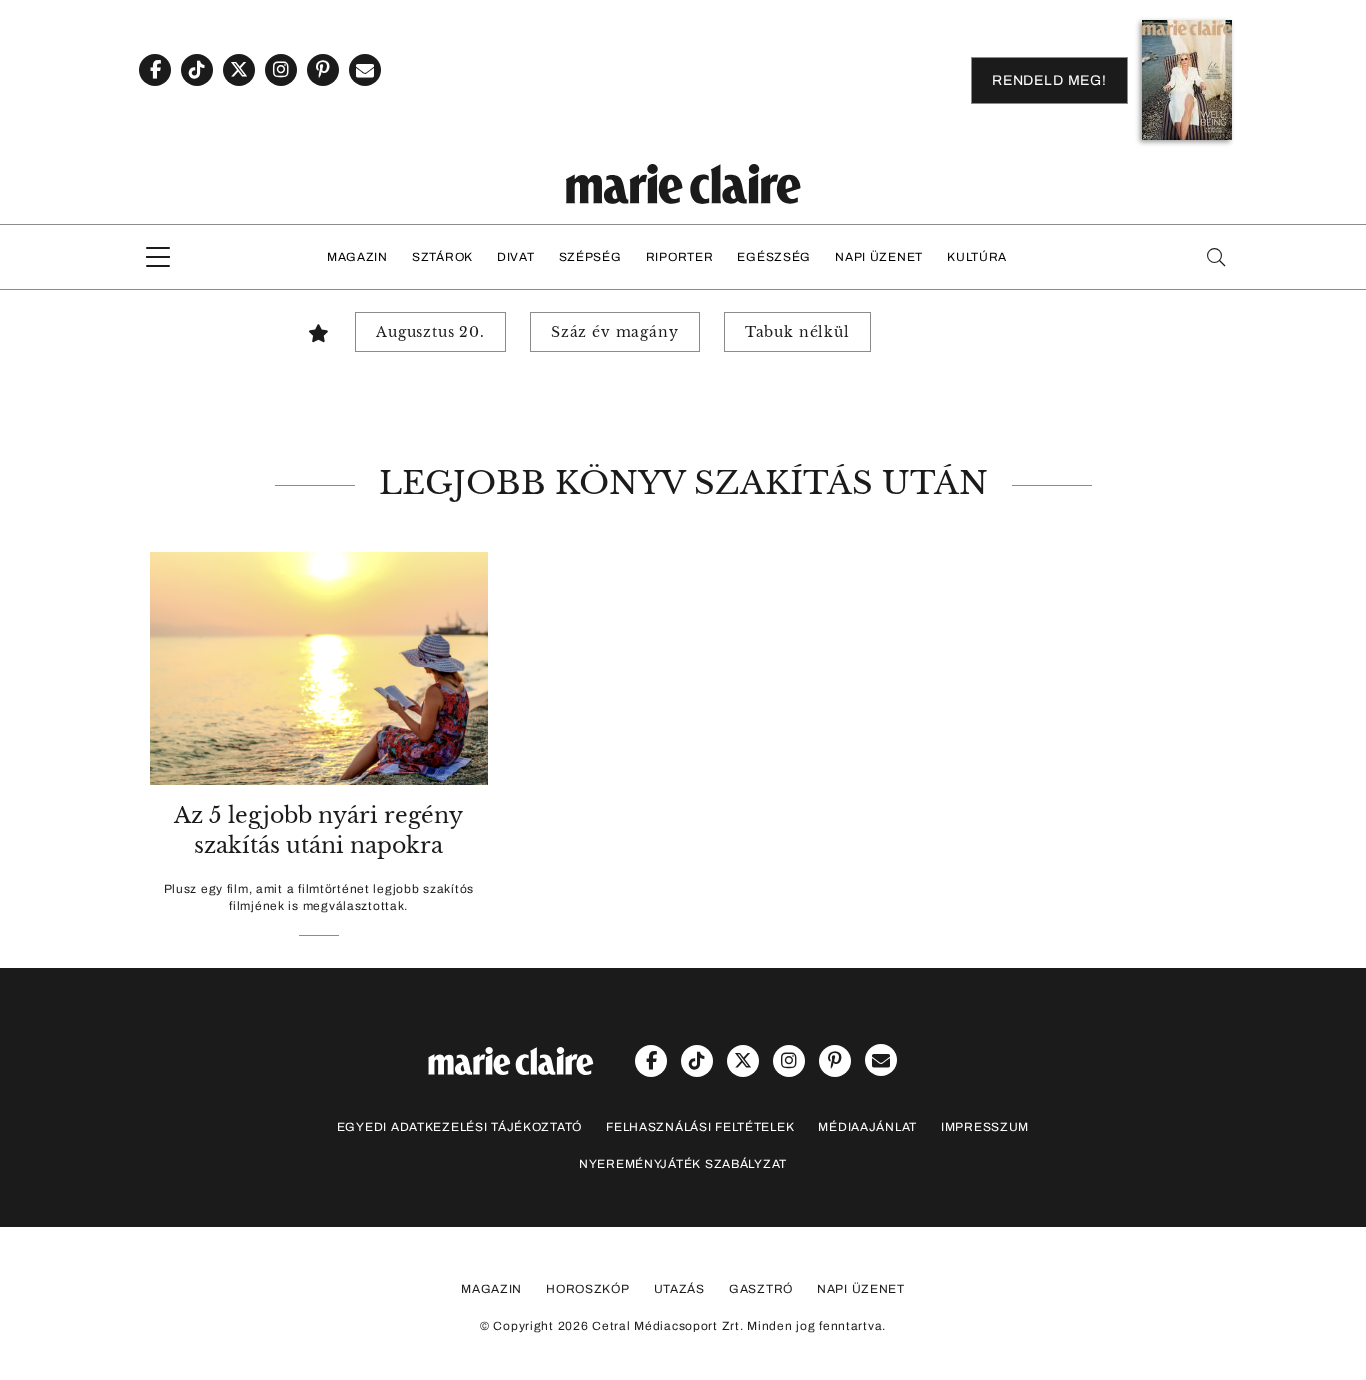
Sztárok (442, 257)
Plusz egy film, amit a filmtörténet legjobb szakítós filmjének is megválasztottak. (319, 897)
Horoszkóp (587, 1289)
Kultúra (977, 257)
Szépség (590, 257)
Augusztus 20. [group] (430, 332)
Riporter (680, 257)
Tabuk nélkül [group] (797, 332)
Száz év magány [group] (615, 332)
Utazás (679, 1289)
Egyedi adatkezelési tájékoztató (459, 1127)
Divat (516, 257)
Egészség (774, 257)
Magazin (357, 257)
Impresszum (985, 1127)
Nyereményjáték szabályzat (683, 1164)
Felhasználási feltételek (700, 1127)
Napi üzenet (879, 257)
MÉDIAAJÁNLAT (867, 1127)
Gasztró (761, 1289)
